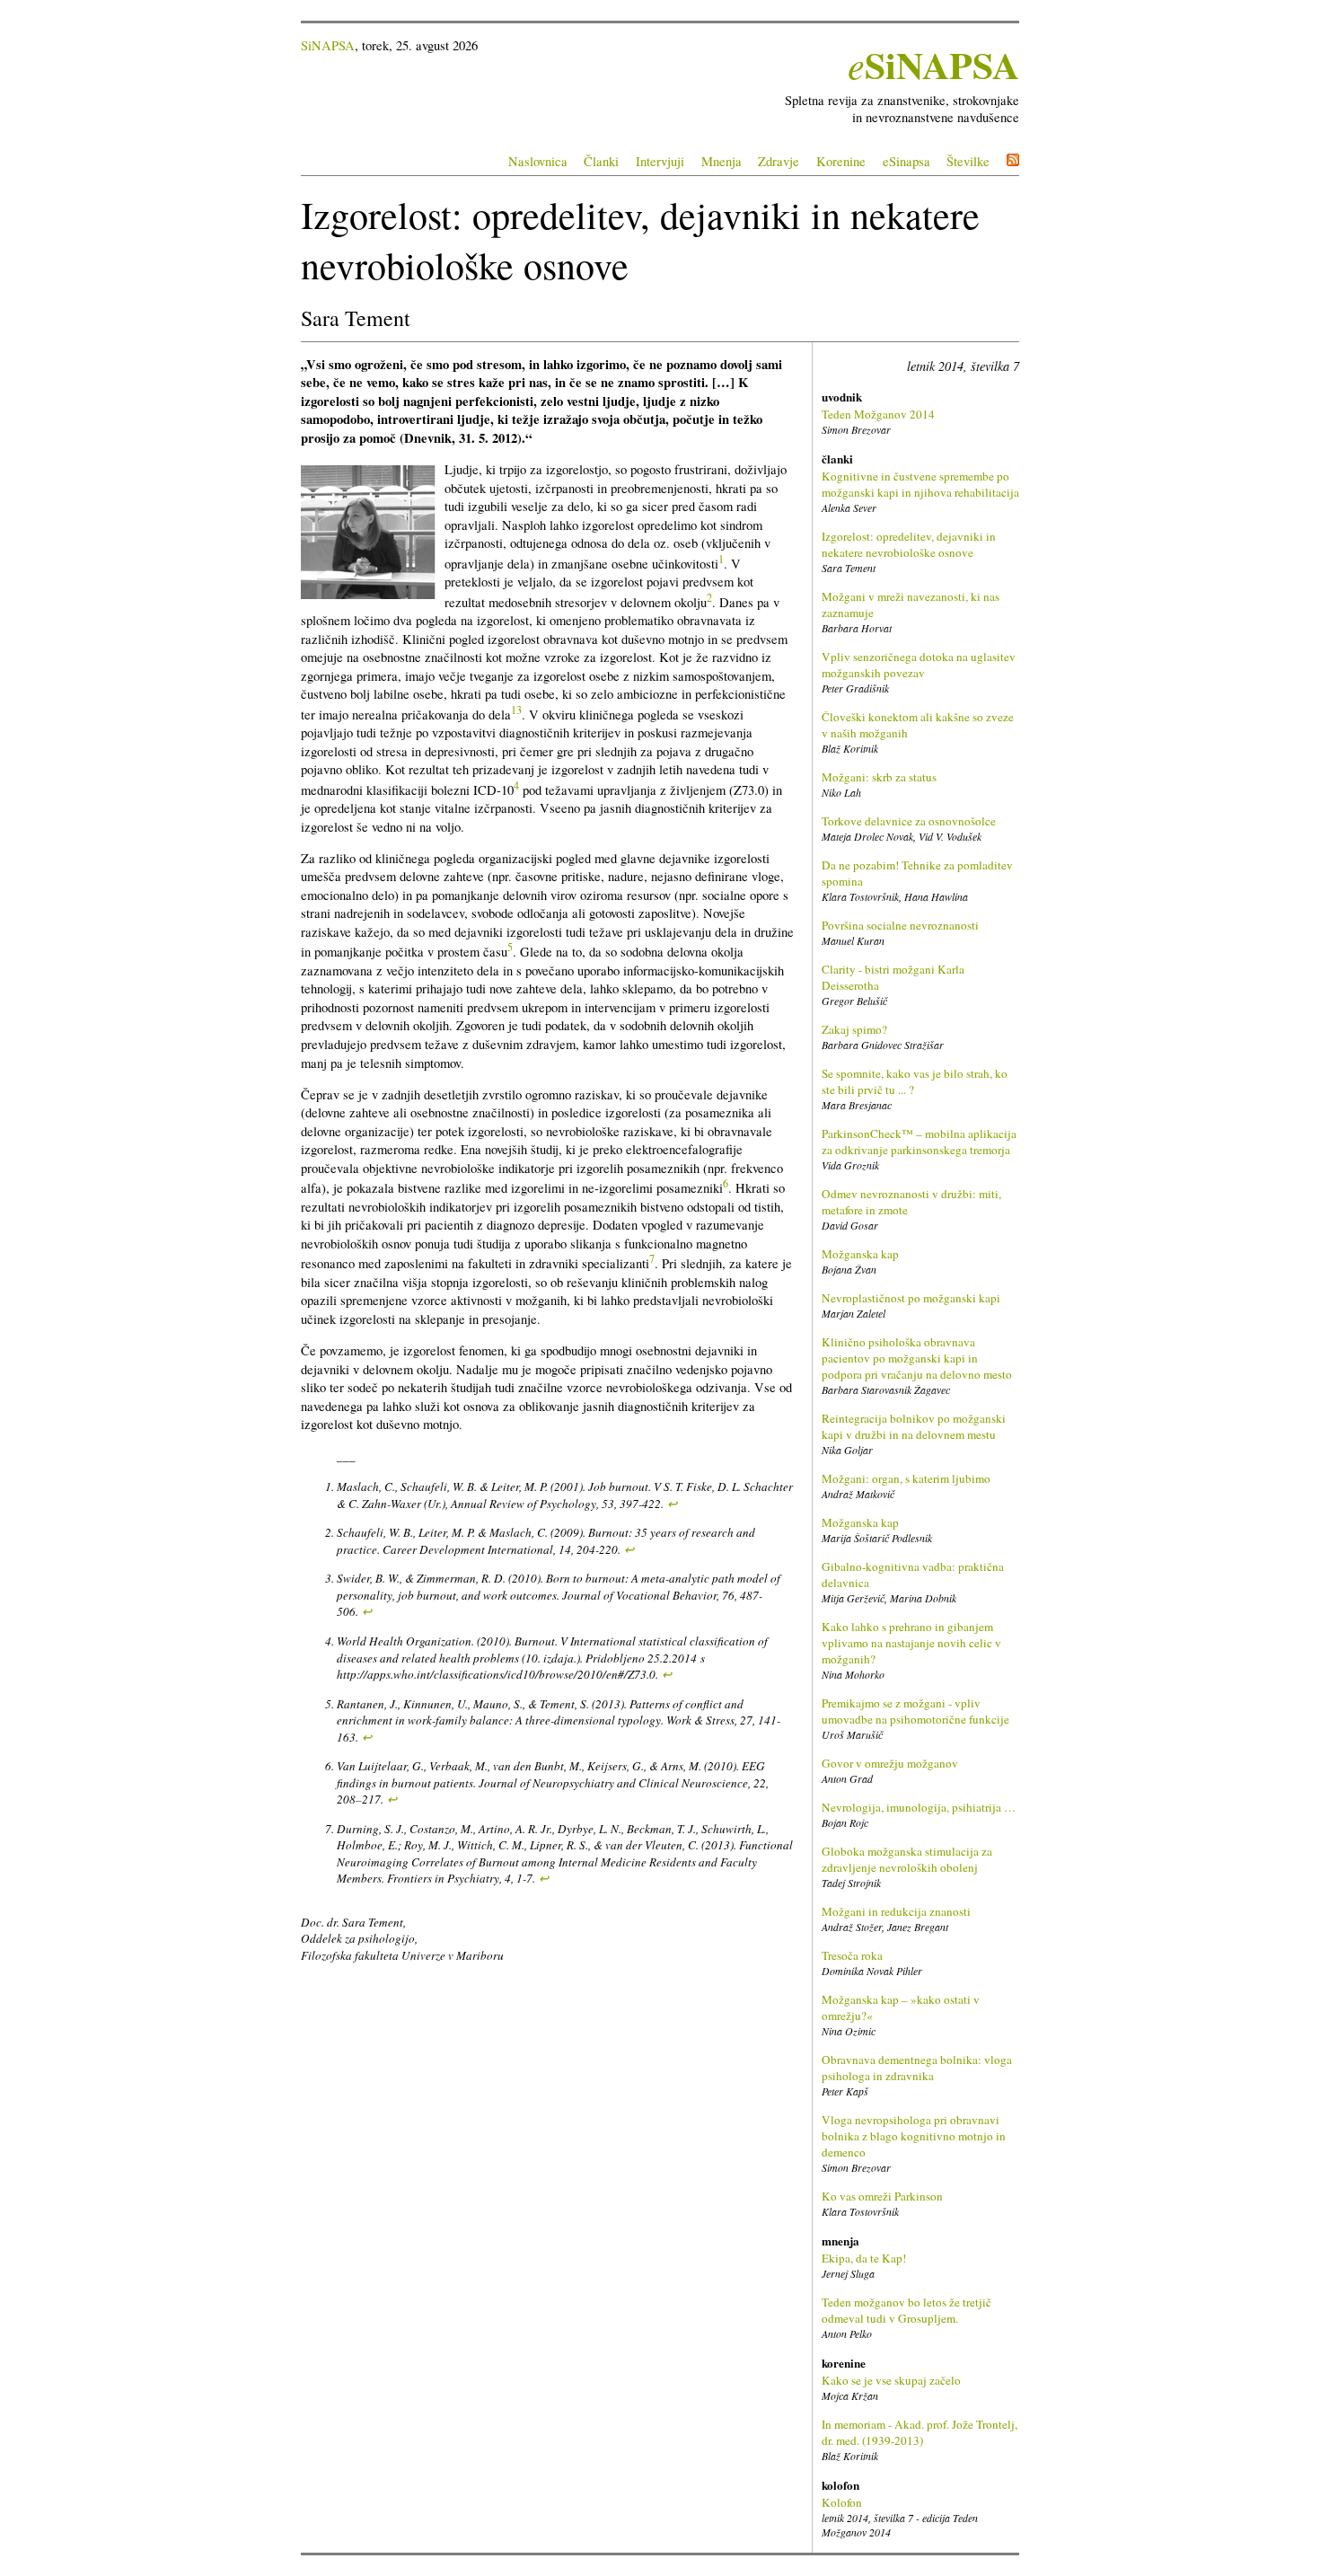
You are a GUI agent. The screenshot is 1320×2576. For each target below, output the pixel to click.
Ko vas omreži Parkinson (882, 2196)
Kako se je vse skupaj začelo (891, 2380)
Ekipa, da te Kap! (864, 2258)
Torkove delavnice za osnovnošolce (909, 821)
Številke (968, 161)
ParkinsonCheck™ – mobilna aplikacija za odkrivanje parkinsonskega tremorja (919, 1142)
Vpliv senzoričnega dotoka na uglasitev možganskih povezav (919, 665)
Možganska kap (860, 1254)
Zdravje (779, 161)
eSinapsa (906, 161)
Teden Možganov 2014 (878, 414)
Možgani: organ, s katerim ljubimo (906, 1478)
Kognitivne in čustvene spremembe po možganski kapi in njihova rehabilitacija (920, 484)
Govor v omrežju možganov (890, 1763)
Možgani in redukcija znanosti (896, 1911)
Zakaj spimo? (854, 1029)
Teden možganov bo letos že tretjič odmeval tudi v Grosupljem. (906, 2310)
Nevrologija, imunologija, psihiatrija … (919, 1807)
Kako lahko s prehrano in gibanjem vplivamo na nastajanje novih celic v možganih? (911, 1643)
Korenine (841, 161)
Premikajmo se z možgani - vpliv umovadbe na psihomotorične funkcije (915, 1711)
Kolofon (842, 2502)
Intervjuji (660, 161)
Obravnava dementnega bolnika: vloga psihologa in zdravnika (917, 2068)
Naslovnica (538, 161)
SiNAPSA (328, 45)
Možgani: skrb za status (879, 777)
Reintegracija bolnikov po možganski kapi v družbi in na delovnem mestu (914, 1426)
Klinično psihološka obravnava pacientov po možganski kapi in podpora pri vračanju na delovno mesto (917, 1358)
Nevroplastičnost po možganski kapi (911, 1298)
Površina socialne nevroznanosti (900, 925)
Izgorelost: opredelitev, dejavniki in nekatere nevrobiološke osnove (909, 544)
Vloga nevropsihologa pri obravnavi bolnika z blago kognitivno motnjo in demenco (914, 2136)
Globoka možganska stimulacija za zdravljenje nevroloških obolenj (907, 1859)
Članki (601, 161)
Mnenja (722, 161)
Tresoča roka (852, 1955)
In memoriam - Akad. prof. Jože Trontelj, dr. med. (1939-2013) (920, 2432)
